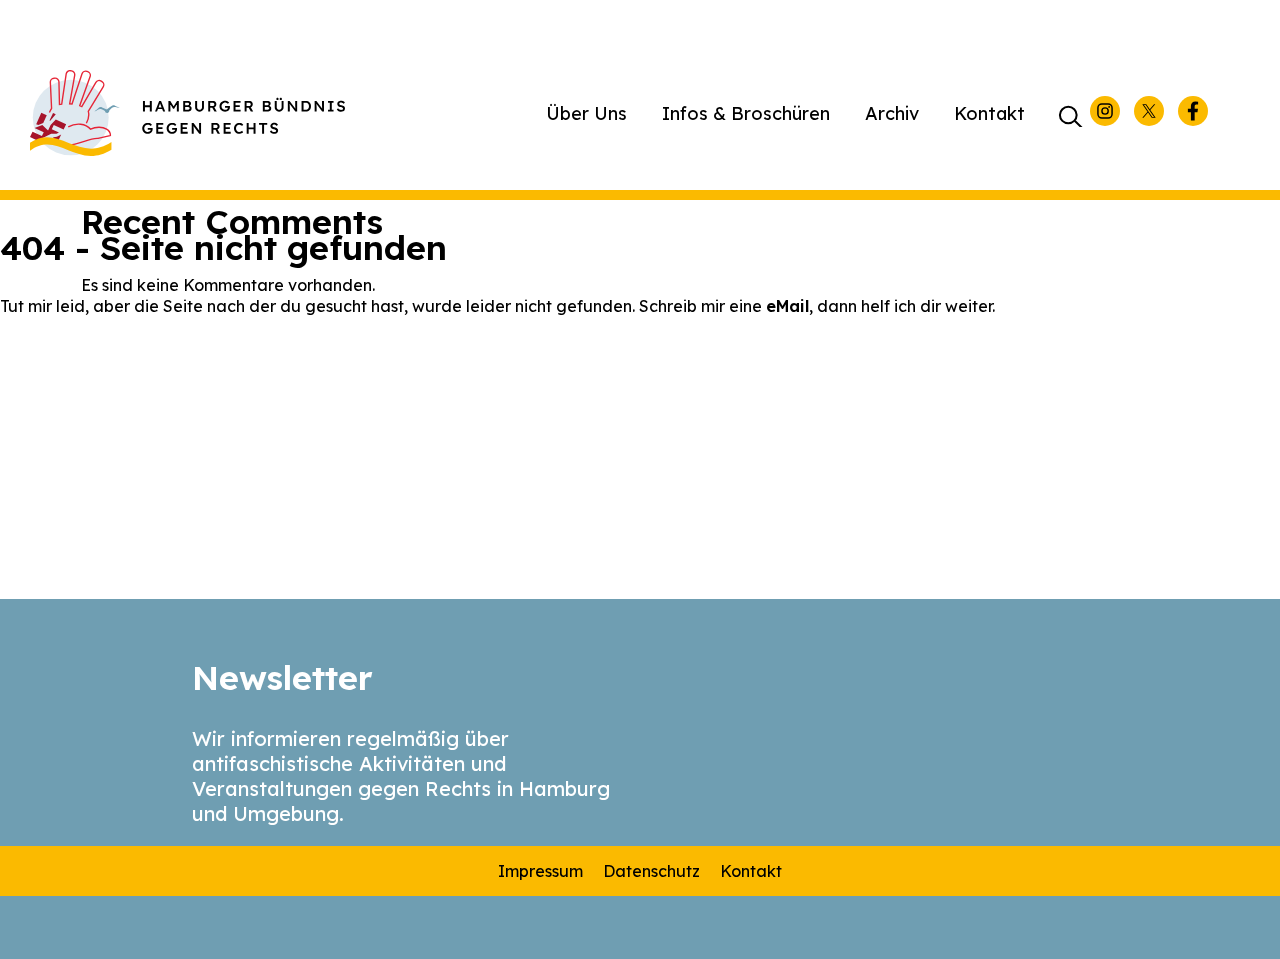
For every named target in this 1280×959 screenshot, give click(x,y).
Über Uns (586, 113)
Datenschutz (651, 871)
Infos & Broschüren (746, 113)
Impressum (540, 871)
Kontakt (989, 113)
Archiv (892, 113)
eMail (787, 306)
